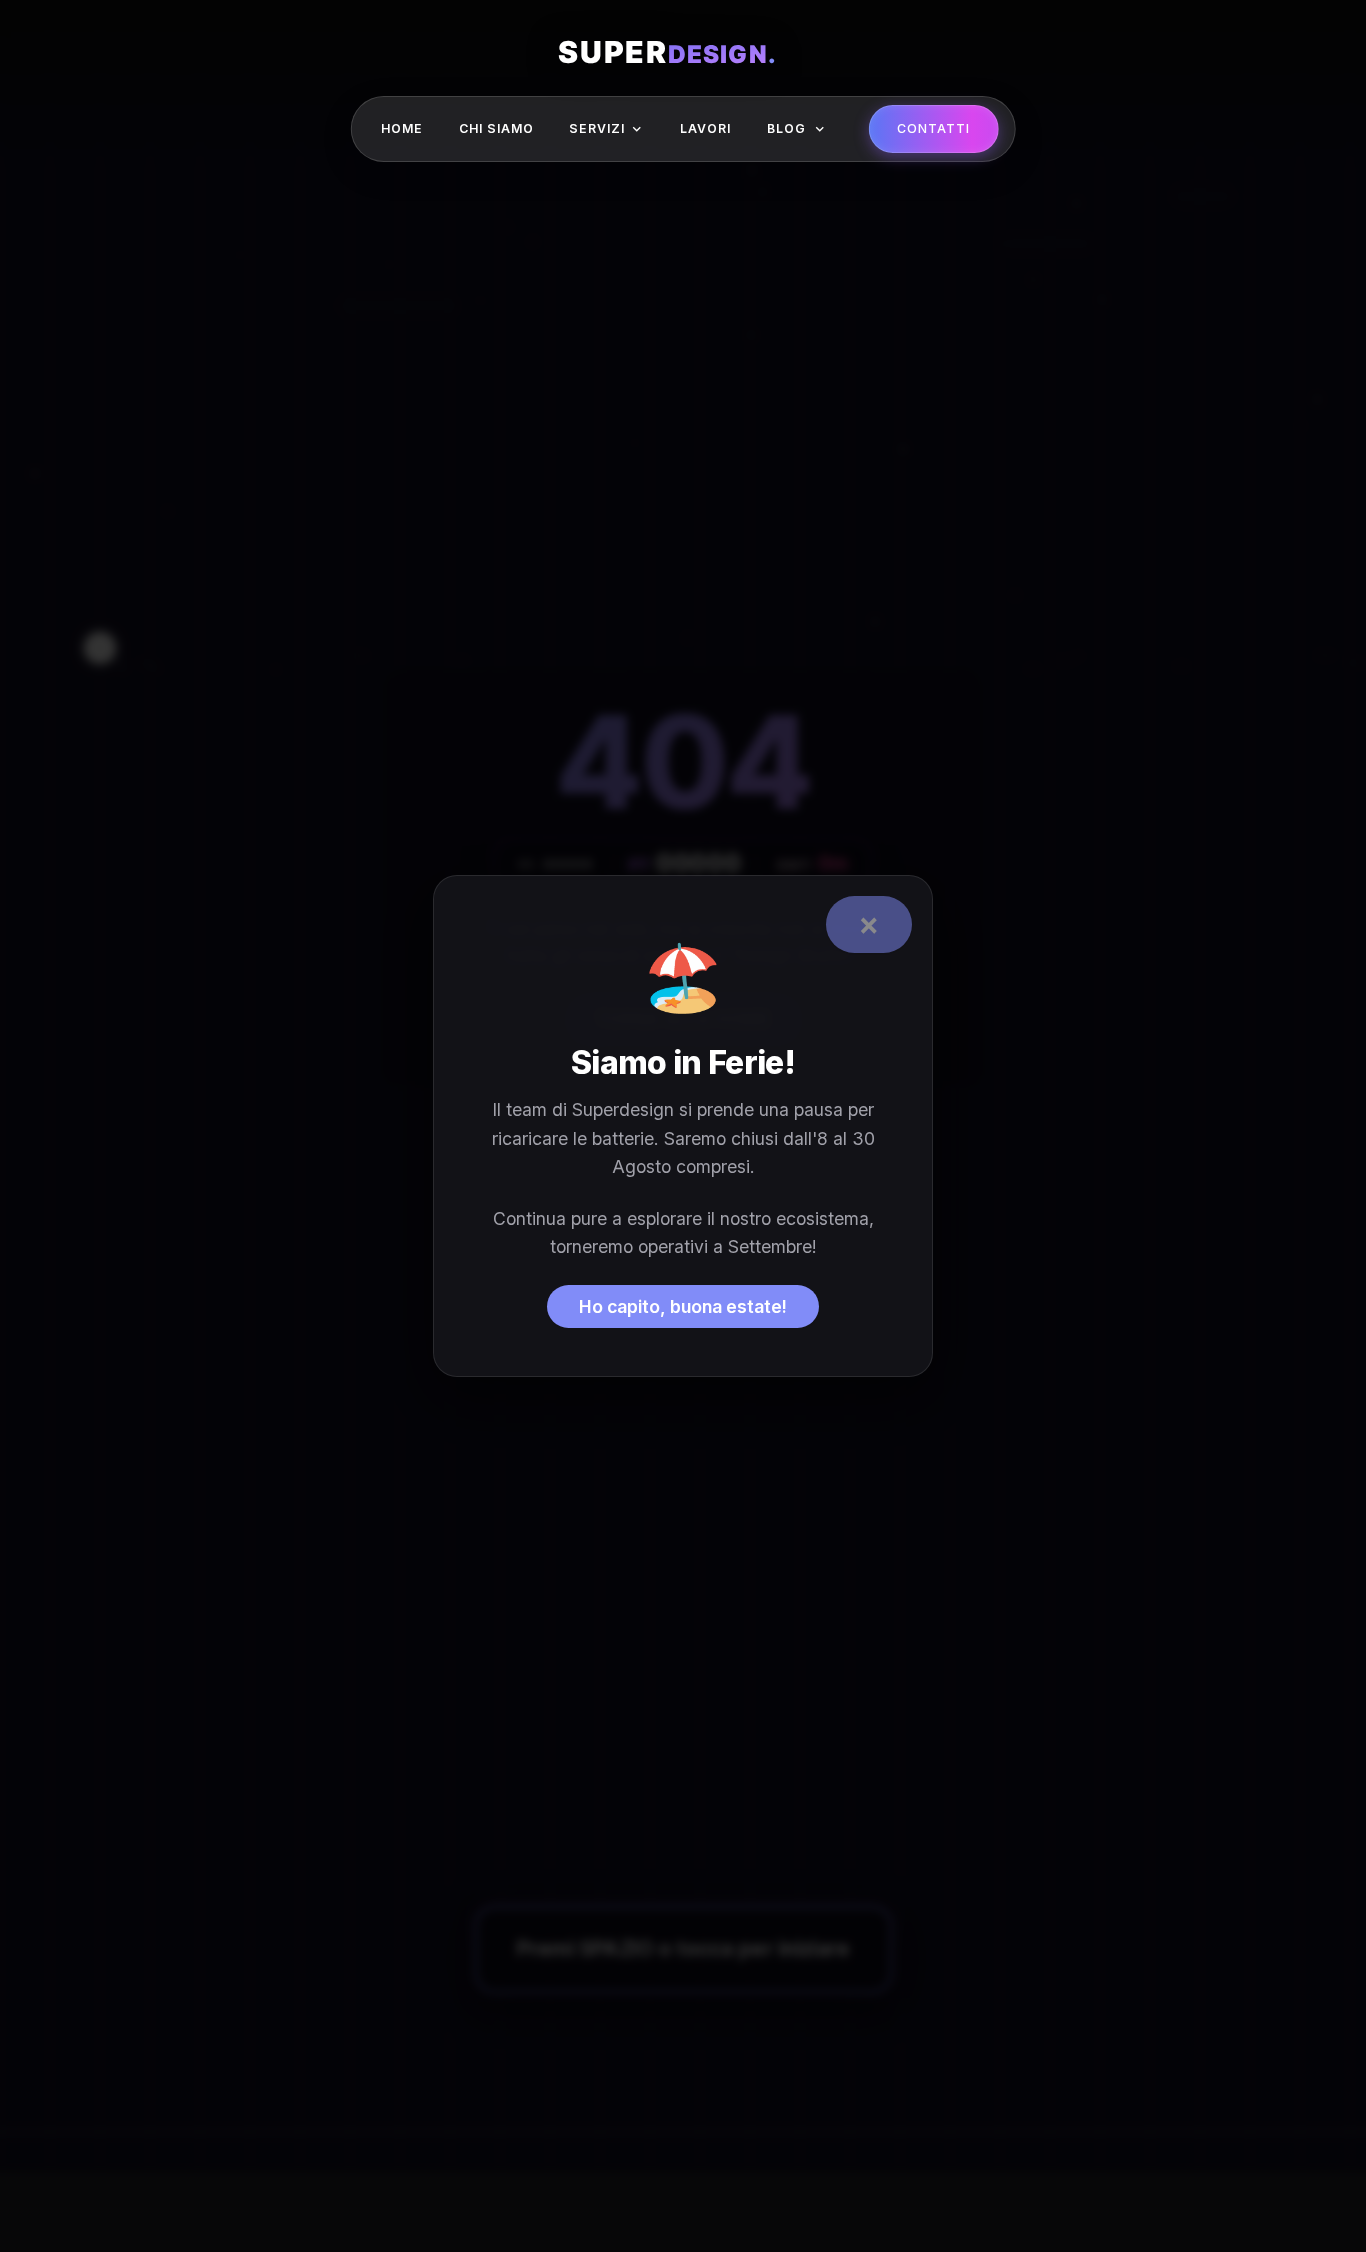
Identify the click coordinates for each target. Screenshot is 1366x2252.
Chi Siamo (496, 128)
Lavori (705, 128)
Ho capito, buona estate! (683, 1306)
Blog (786, 128)
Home (402, 128)
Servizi (597, 128)
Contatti (933, 128)
